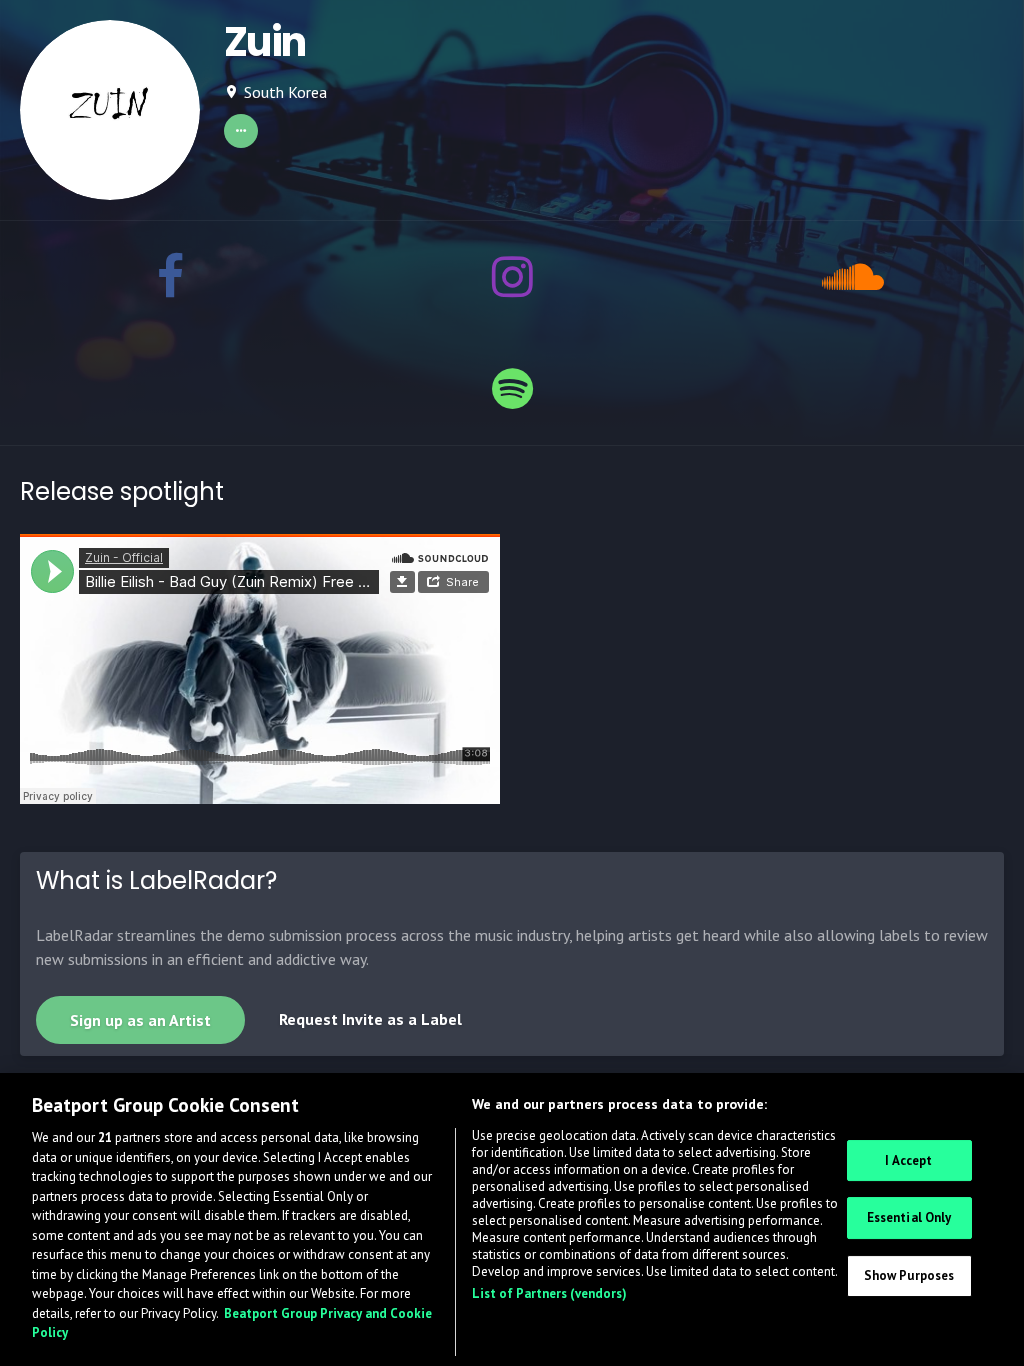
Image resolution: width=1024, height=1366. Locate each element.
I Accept (908, 1160)
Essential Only (909, 1217)
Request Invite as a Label (370, 1019)
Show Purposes (909, 1275)
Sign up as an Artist (140, 1020)
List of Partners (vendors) (549, 1293)
